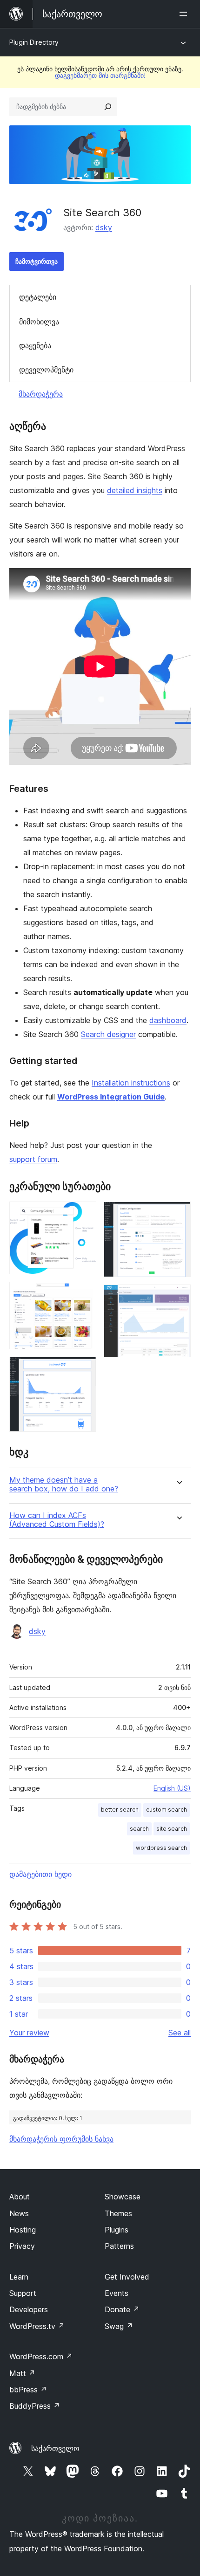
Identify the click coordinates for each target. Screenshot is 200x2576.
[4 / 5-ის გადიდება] (178, 1214)
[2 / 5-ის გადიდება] (84, 1294)
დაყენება (35, 345)
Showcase (123, 2197)
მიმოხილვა (39, 322)
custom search (167, 1810)
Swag (119, 2326)
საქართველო (55, 2448)
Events (117, 2293)
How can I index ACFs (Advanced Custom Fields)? (57, 1520)
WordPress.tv (37, 2326)
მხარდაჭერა (41, 394)
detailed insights (135, 490)
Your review (29, 2033)
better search (120, 1810)
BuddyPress (35, 2406)
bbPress (28, 2390)
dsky (104, 227)
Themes (118, 2213)
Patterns (119, 2246)
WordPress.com (41, 2356)
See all (180, 2033)
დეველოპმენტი (46, 370)
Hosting (23, 2230)
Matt (22, 2373)
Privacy (22, 2246)
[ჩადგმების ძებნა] (108, 107)
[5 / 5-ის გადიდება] (178, 1297)
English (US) (172, 1788)
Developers (29, 2309)
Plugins (117, 2230)
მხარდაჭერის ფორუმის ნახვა (61, 2139)
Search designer (108, 1034)
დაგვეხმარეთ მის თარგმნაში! (100, 75)
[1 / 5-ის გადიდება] (84, 1214)
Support (23, 2293)
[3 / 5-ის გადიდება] (84, 1369)
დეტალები (38, 297)
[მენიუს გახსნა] (185, 14)
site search (172, 1829)
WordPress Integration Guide (111, 1097)
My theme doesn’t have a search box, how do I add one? (64, 1484)
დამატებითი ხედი (40, 1874)
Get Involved (127, 2277)
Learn (19, 2277)
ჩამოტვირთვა (37, 261)
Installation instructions (131, 1083)
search (139, 1829)
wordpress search (161, 1848)
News (19, 2213)
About (20, 2197)
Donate (122, 2309)
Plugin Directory (34, 42)
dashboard (168, 1020)
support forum (33, 1159)
